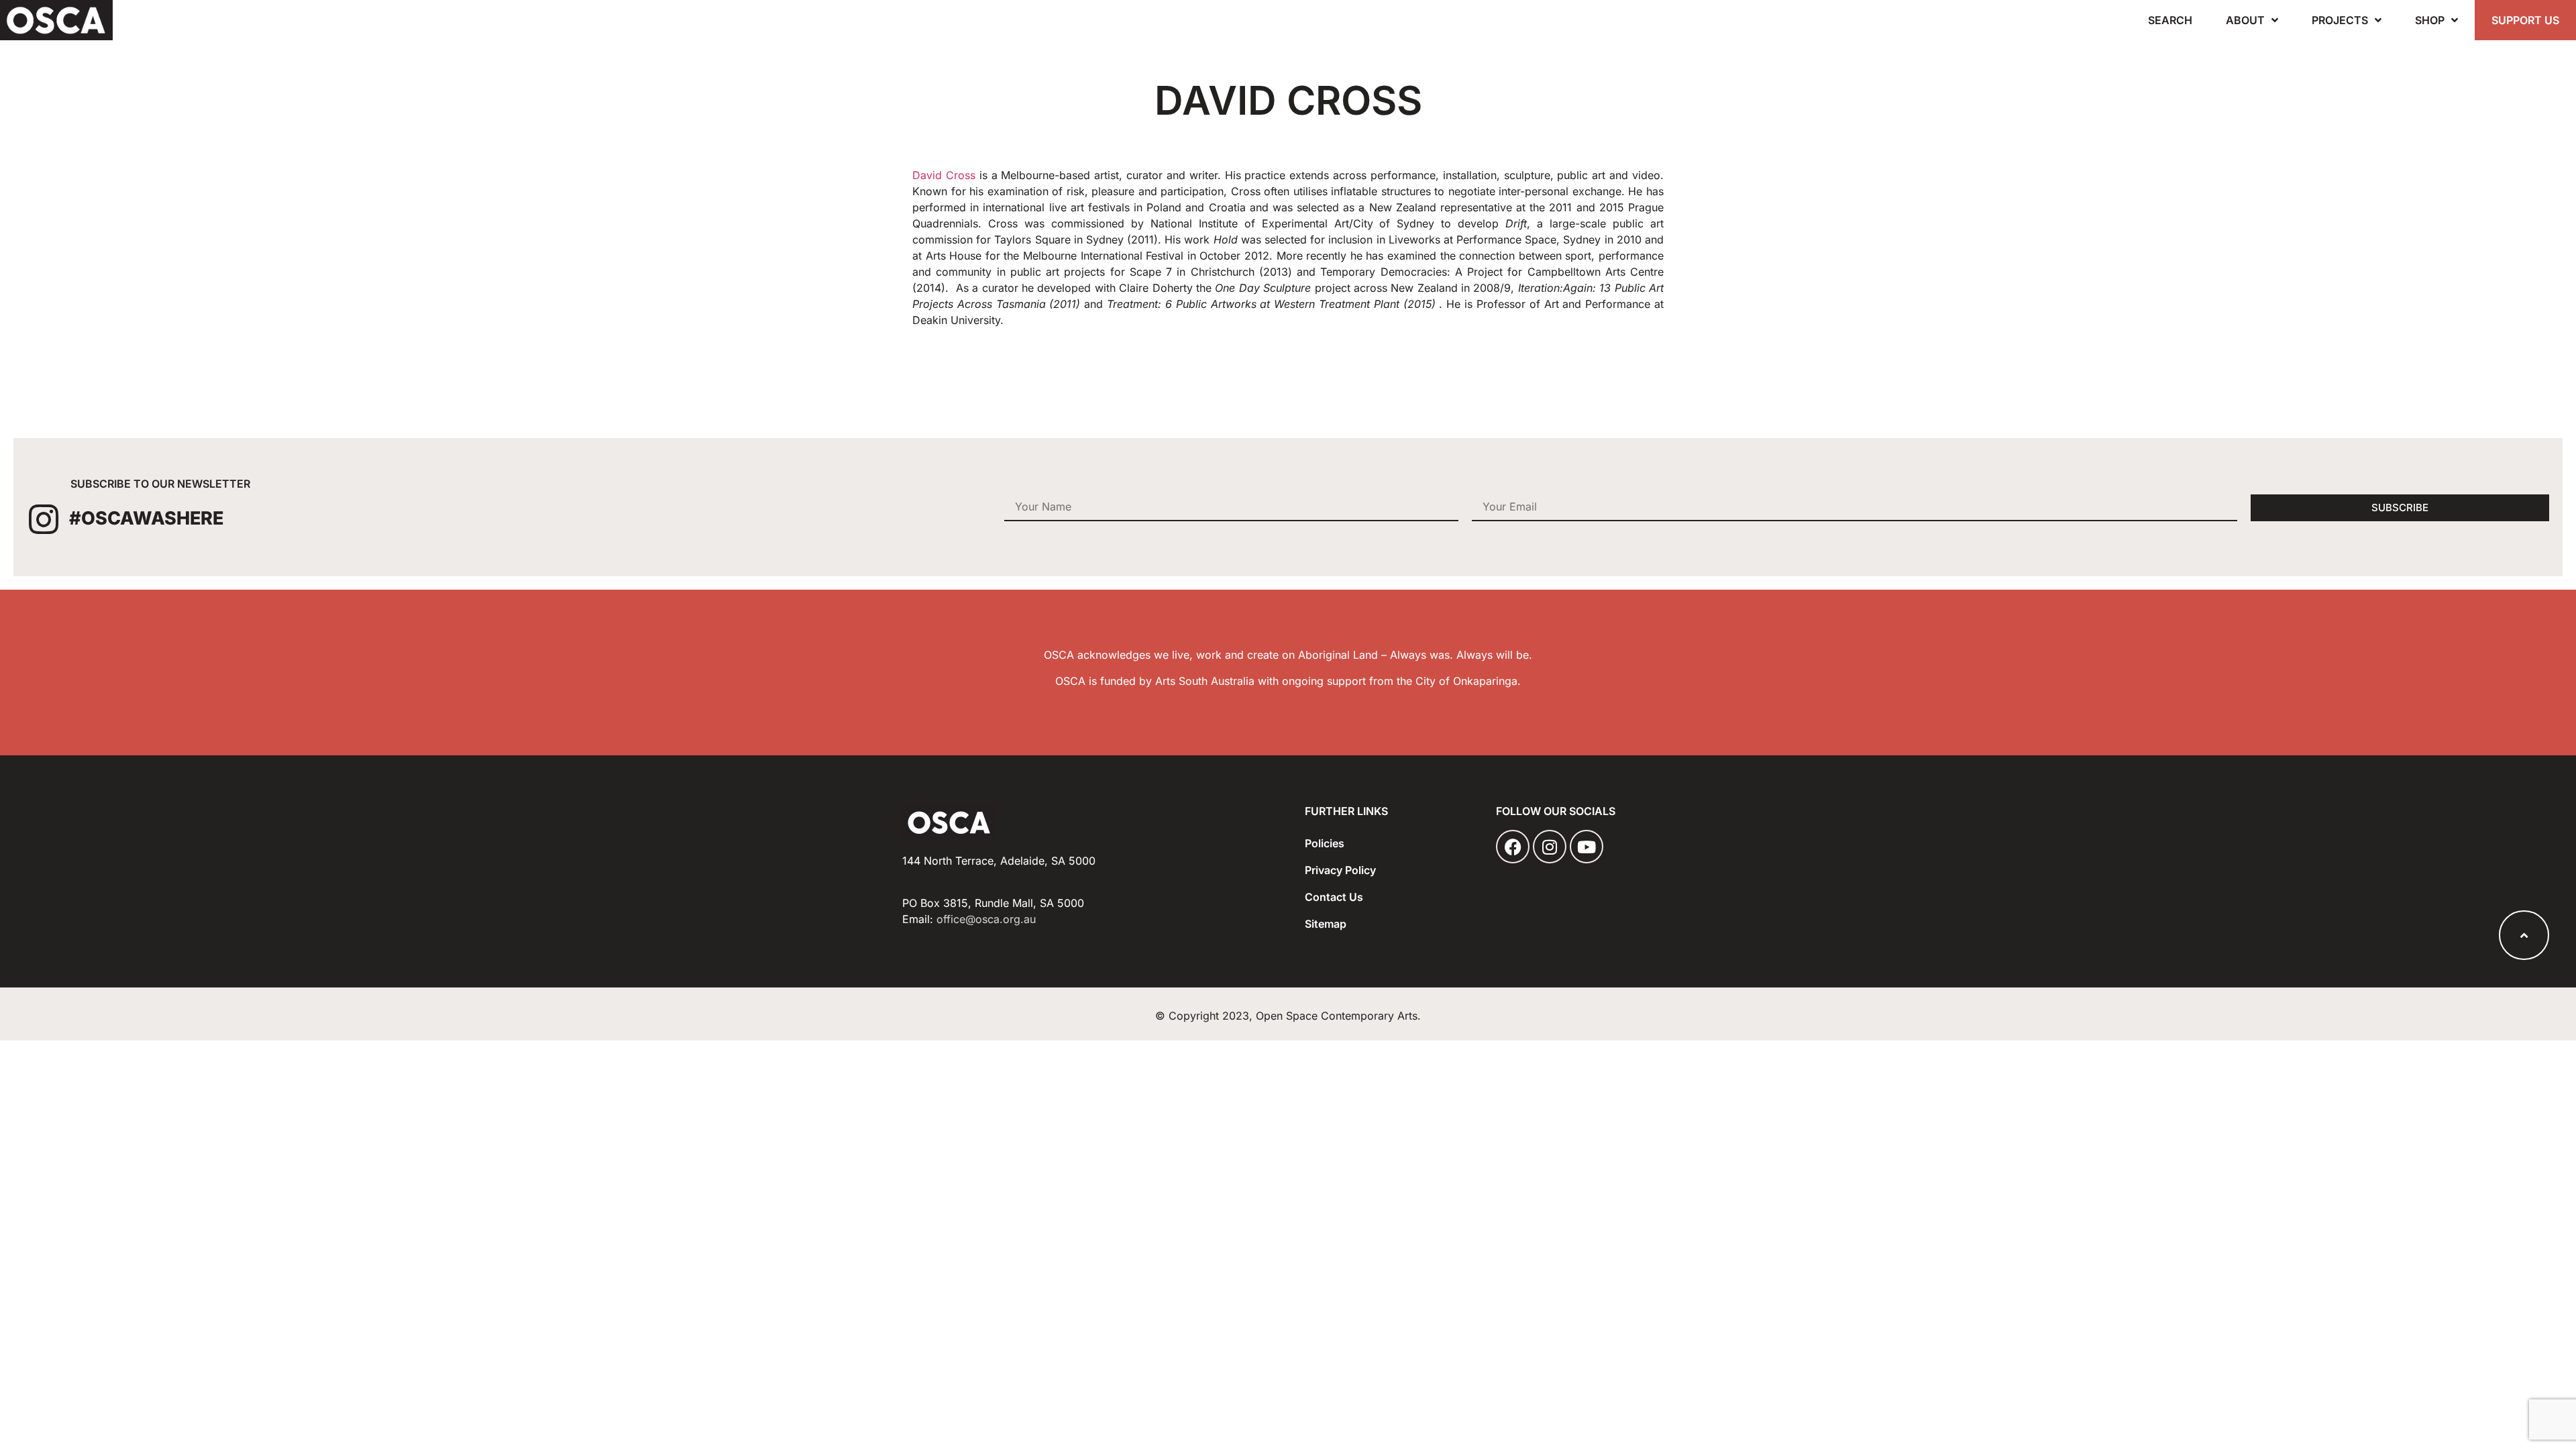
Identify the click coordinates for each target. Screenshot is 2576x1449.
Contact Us (1334, 897)
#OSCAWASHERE (146, 518)
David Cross (946, 175)
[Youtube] (1587, 847)
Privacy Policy (1340, 870)
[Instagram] (1550, 847)
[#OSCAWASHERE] (44, 519)
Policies (1325, 843)
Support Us (2525, 20)
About (2245, 20)
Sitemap (1326, 924)
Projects (2340, 20)
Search (2170, 20)
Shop (2430, 20)
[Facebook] (1513, 847)
